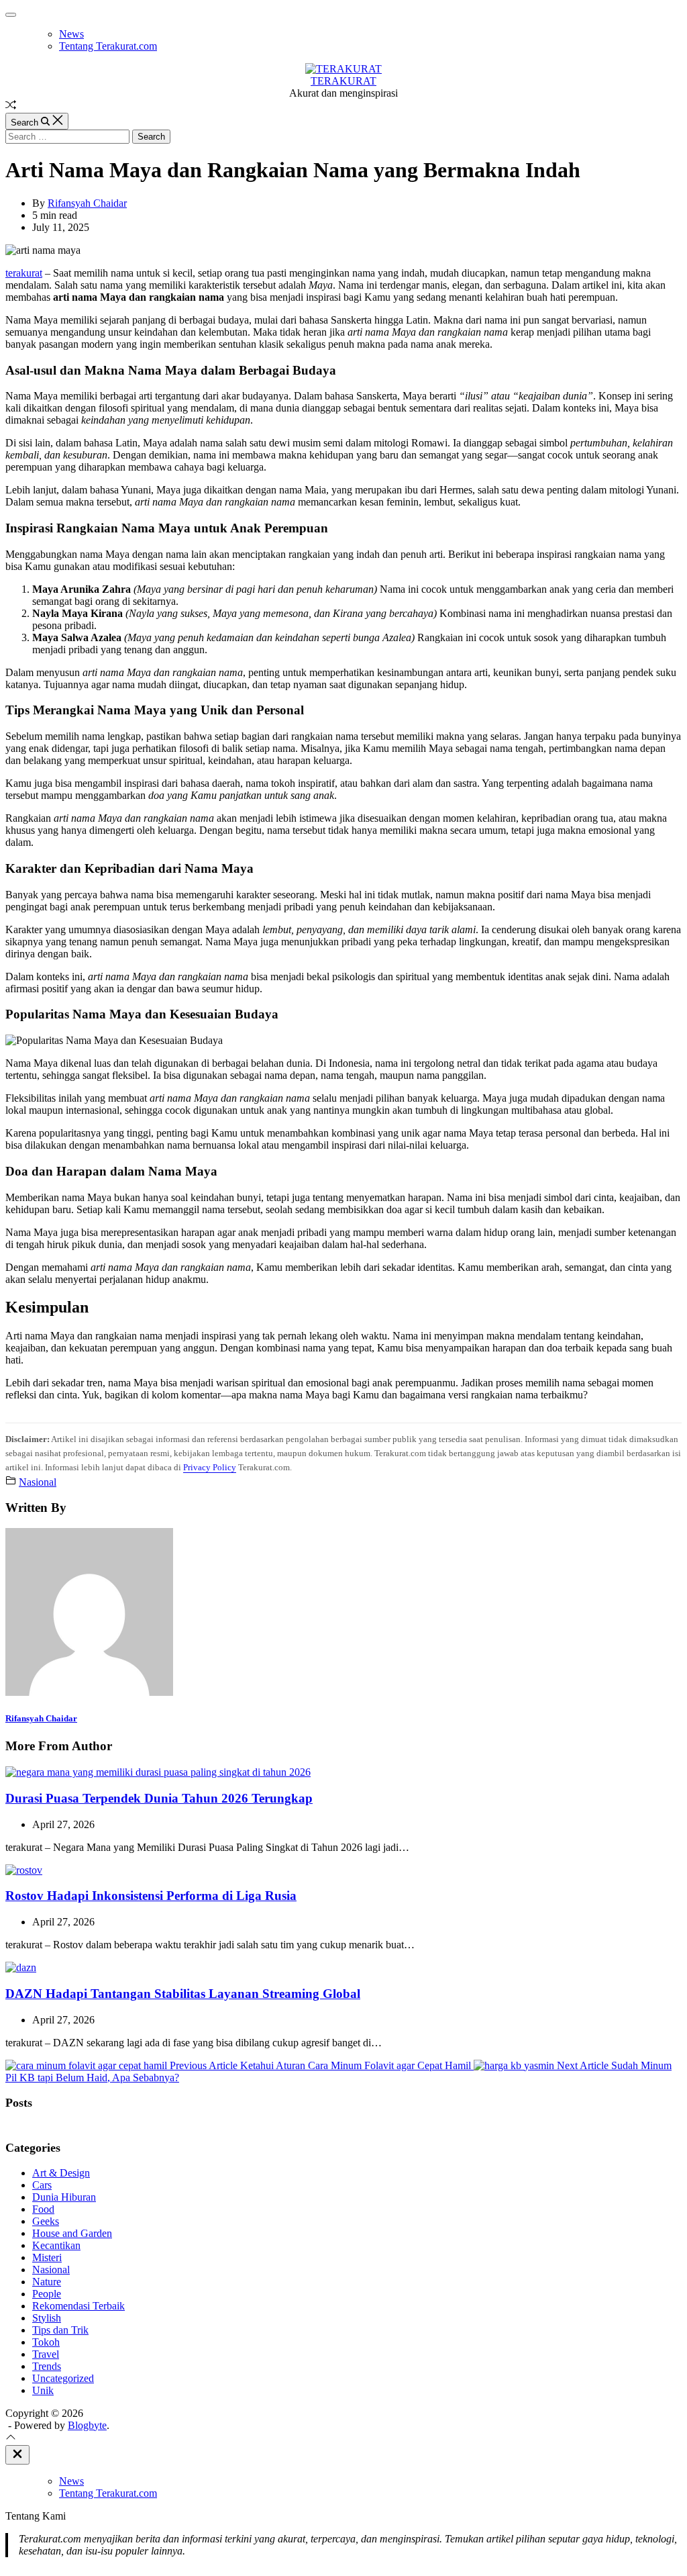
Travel (46, 2354)
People (47, 2294)
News (71, 34)
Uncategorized (63, 2378)
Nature (47, 2282)
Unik (43, 2390)
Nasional (38, 1482)
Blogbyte (87, 2425)
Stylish (47, 2318)
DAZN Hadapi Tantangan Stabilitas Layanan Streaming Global (183, 1994)
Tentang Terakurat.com (108, 46)
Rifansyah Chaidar (87, 203)
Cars (42, 2185)
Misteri (47, 2257)
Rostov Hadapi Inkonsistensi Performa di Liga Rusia (151, 1896)
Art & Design (61, 2173)
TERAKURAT (343, 81)
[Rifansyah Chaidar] (89, 1692)
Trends (47, 2366)
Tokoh (46, 2342)
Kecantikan (56, 2245)
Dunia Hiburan (64, 2197)
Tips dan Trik (60, 2330)
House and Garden (72, 2233)
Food (43, 2209)
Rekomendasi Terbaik (78, 2306)
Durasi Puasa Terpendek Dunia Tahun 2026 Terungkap (159, 1798)
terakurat (24, 273)
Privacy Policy (210, 1467)
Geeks (46, 2221)
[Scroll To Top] (11, 2439)
